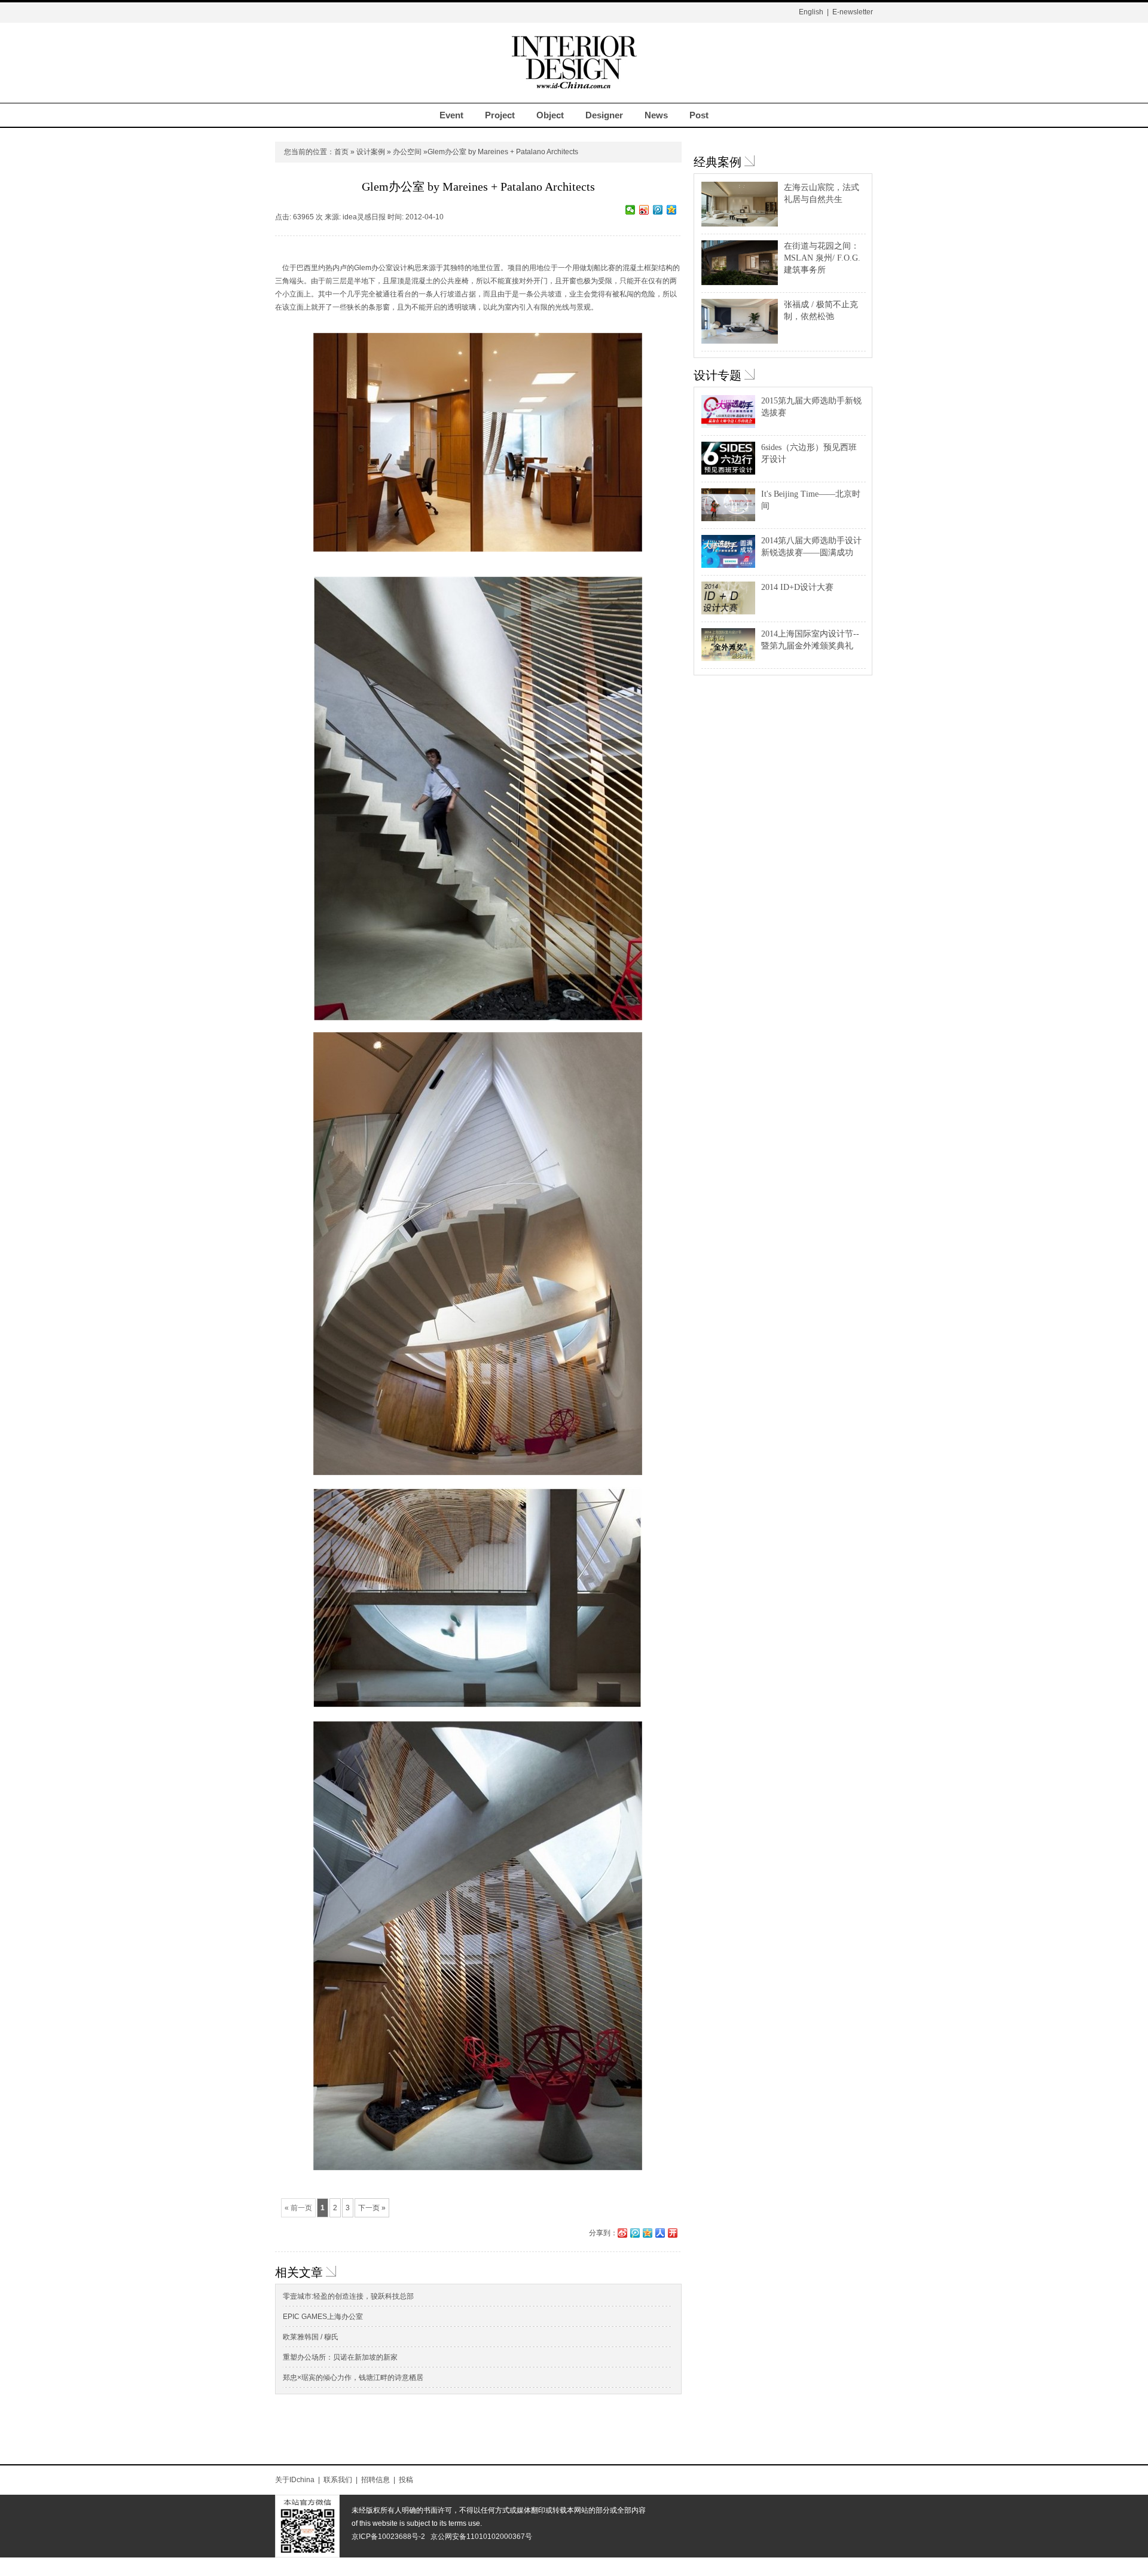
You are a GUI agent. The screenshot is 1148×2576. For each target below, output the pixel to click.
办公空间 (407, 152)
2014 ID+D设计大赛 (797, 587)
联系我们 (338, 2480)
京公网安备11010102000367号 (481, 2537)
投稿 (406, 2480)
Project (500, 115)
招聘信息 (375, 2480)
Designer (604, 115)
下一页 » (372, 2208)
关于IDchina (295, 2480)
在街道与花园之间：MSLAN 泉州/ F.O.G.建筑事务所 (822, 258)
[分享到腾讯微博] (658, 210)
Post (699, 115)
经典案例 (717, 162)
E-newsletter (853, 12)
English (811, 12)
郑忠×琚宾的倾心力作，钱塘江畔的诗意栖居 (353, 2378)
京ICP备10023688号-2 (388, 2537)
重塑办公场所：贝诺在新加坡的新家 (340, 2357)
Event (451, 115)
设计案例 (371, 152)
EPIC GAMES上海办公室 (323, 2317)
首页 (341, 152)
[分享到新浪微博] (644, 210)
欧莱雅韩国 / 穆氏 (311, 2337)
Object (550, 115)
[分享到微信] (631, 210)
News (656, 115)
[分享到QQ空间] (672, 210)
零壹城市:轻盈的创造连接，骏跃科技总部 (348, 2296)
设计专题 (717, 375)
